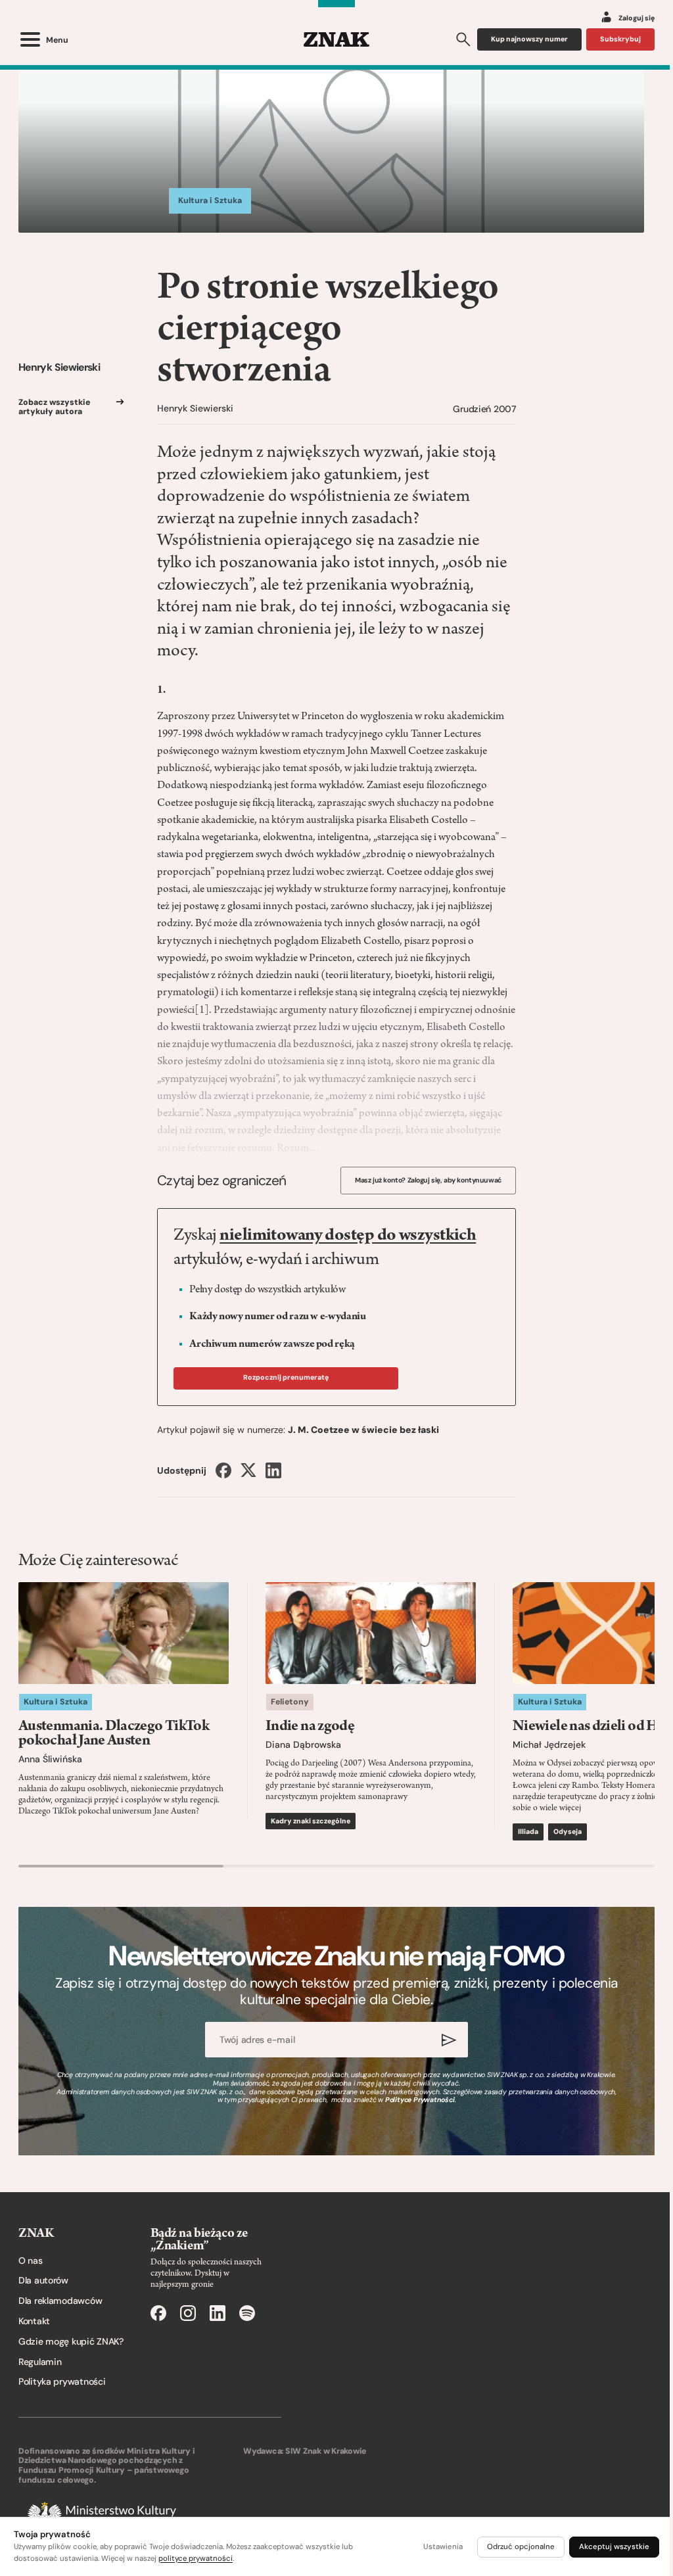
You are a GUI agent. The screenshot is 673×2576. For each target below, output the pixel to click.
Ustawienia (443, 2547)
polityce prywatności (196, 2559)
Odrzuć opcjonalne (521, 2547)
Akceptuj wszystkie (614, 2547)
